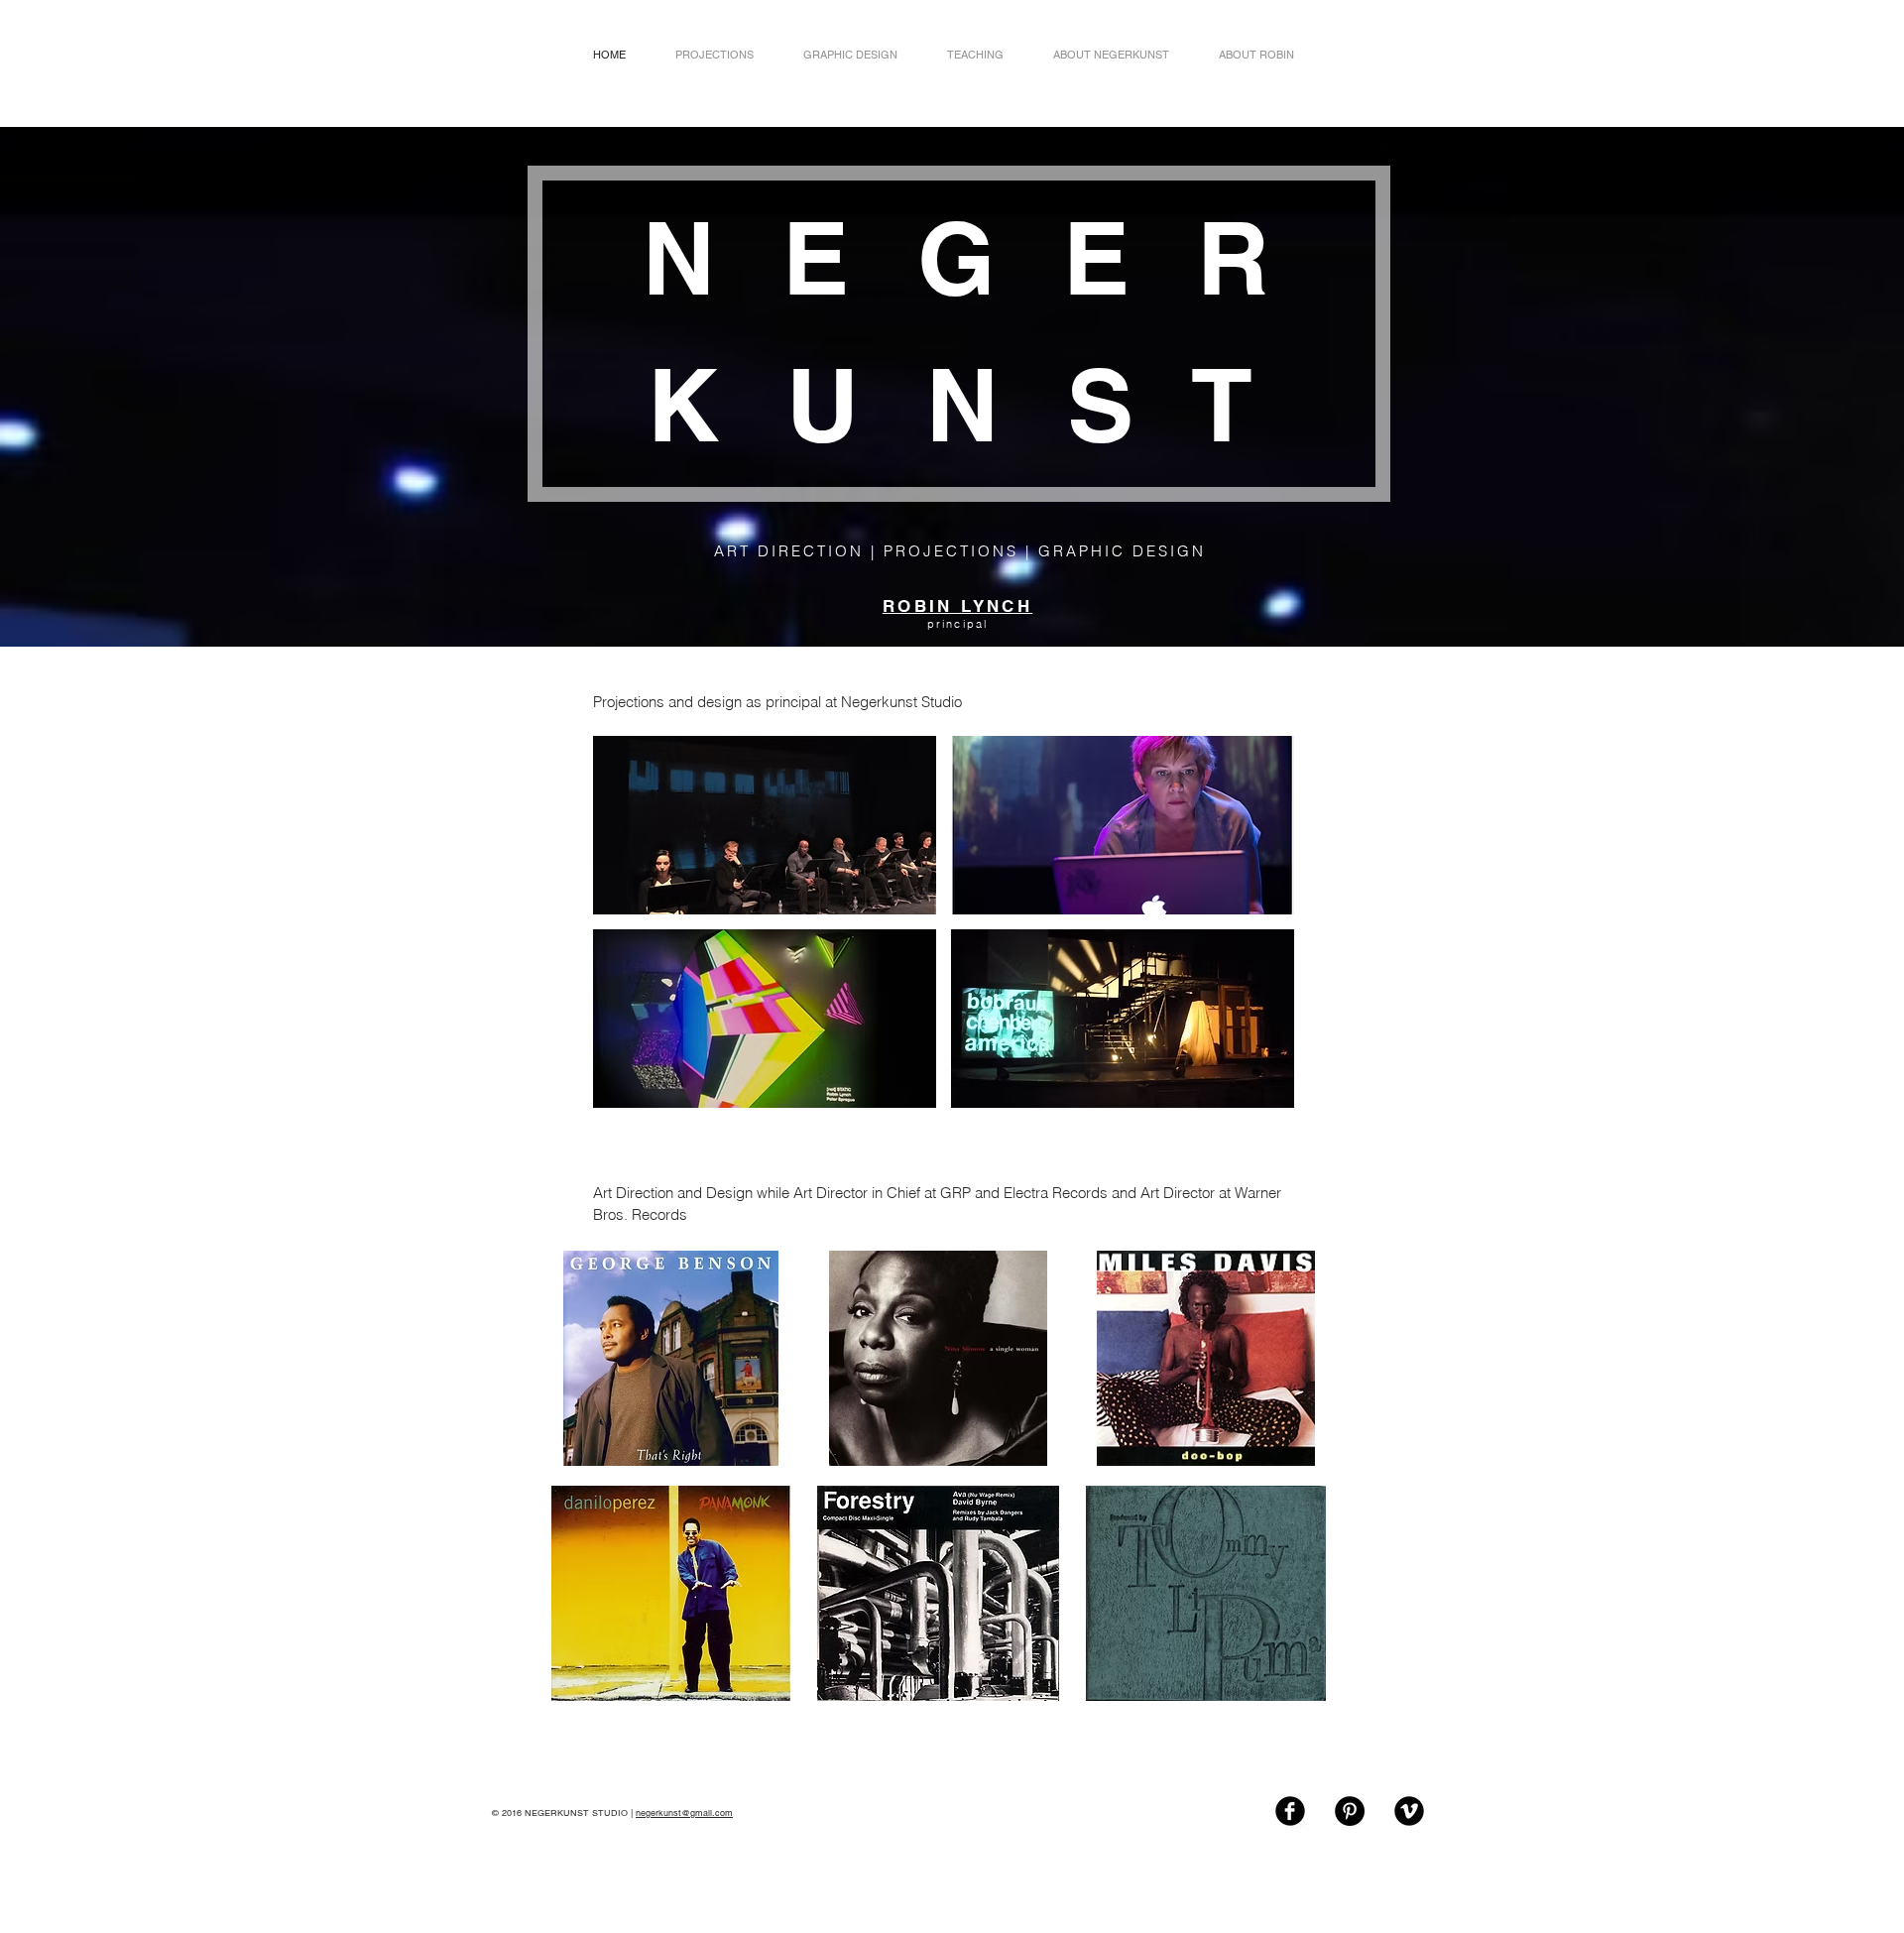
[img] (765, 825)
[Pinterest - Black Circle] (1350, 1811)
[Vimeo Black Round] (1409, 1811)
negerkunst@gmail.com (684, 1813)
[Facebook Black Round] (1290, 1811)
